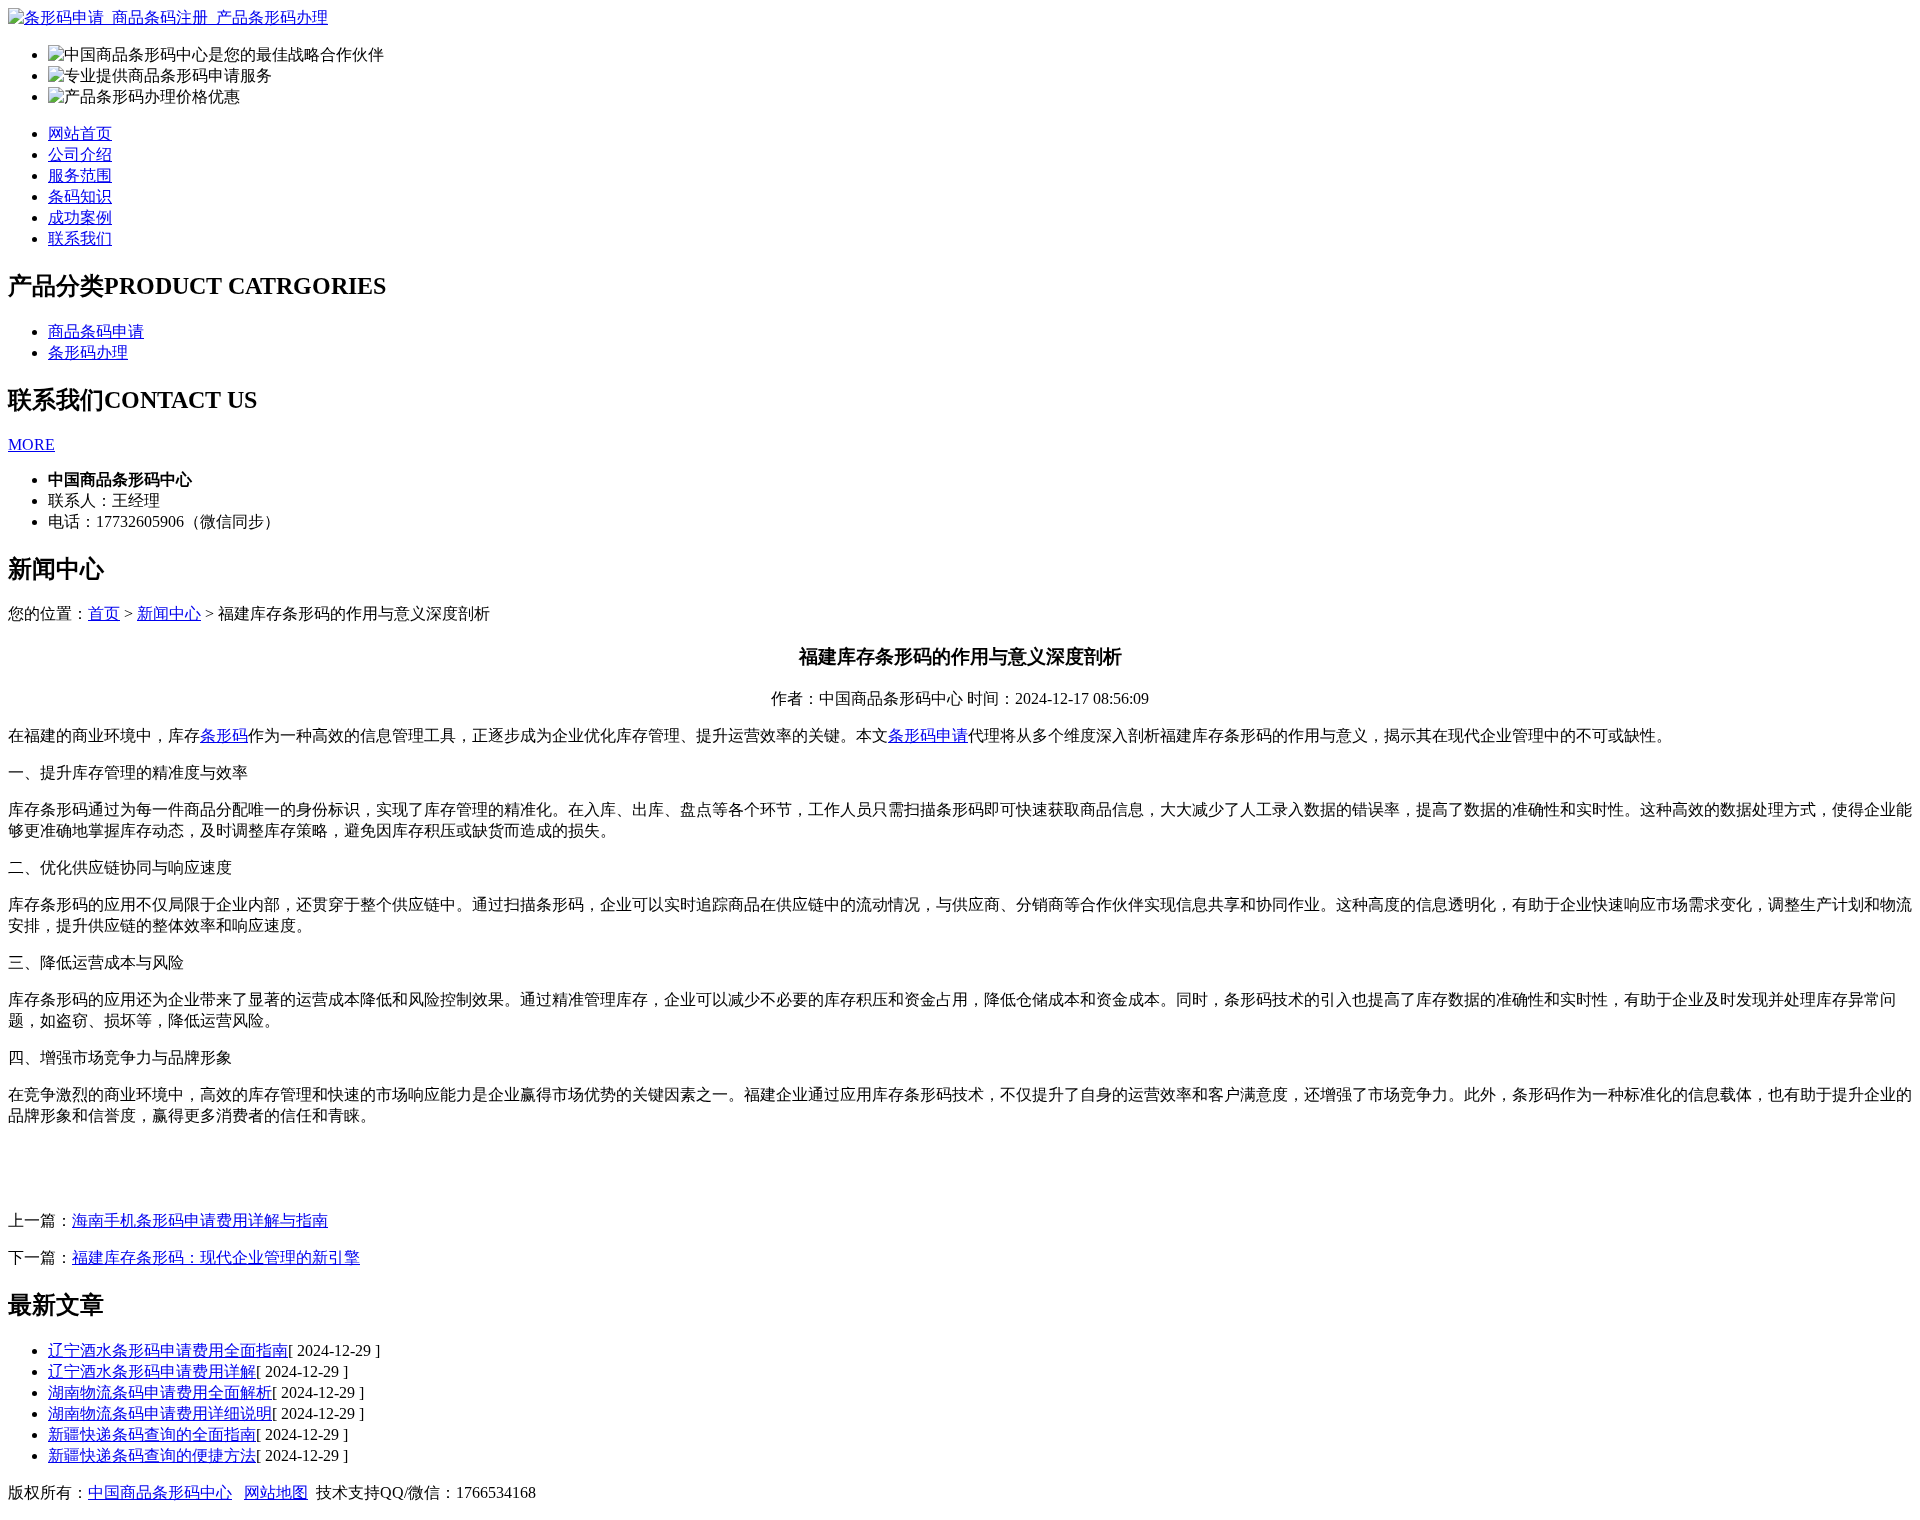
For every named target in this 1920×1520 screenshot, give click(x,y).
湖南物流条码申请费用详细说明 (160, 1413)
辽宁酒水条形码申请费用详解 (152, 1371)
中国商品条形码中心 (160, 1492)
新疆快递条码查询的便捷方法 (152, 1455)
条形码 (224, 735)
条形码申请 (928, 735)
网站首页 (80, 133)
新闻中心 (169, 613)
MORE (31, 444)
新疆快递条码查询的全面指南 (152, 1434)
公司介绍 (80, 154)
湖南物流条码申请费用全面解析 (160, 1392)
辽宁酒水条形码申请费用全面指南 (168, 1350)
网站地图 (276, 1492)
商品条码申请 (96, 331)
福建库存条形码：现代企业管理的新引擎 (216, 1257)
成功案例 (80, 217)
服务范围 (80, 175)
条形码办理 (88, 352)
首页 (104, 613)
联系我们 (80, 238)
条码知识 (80, 196)
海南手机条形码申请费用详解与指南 (200, 1220)
